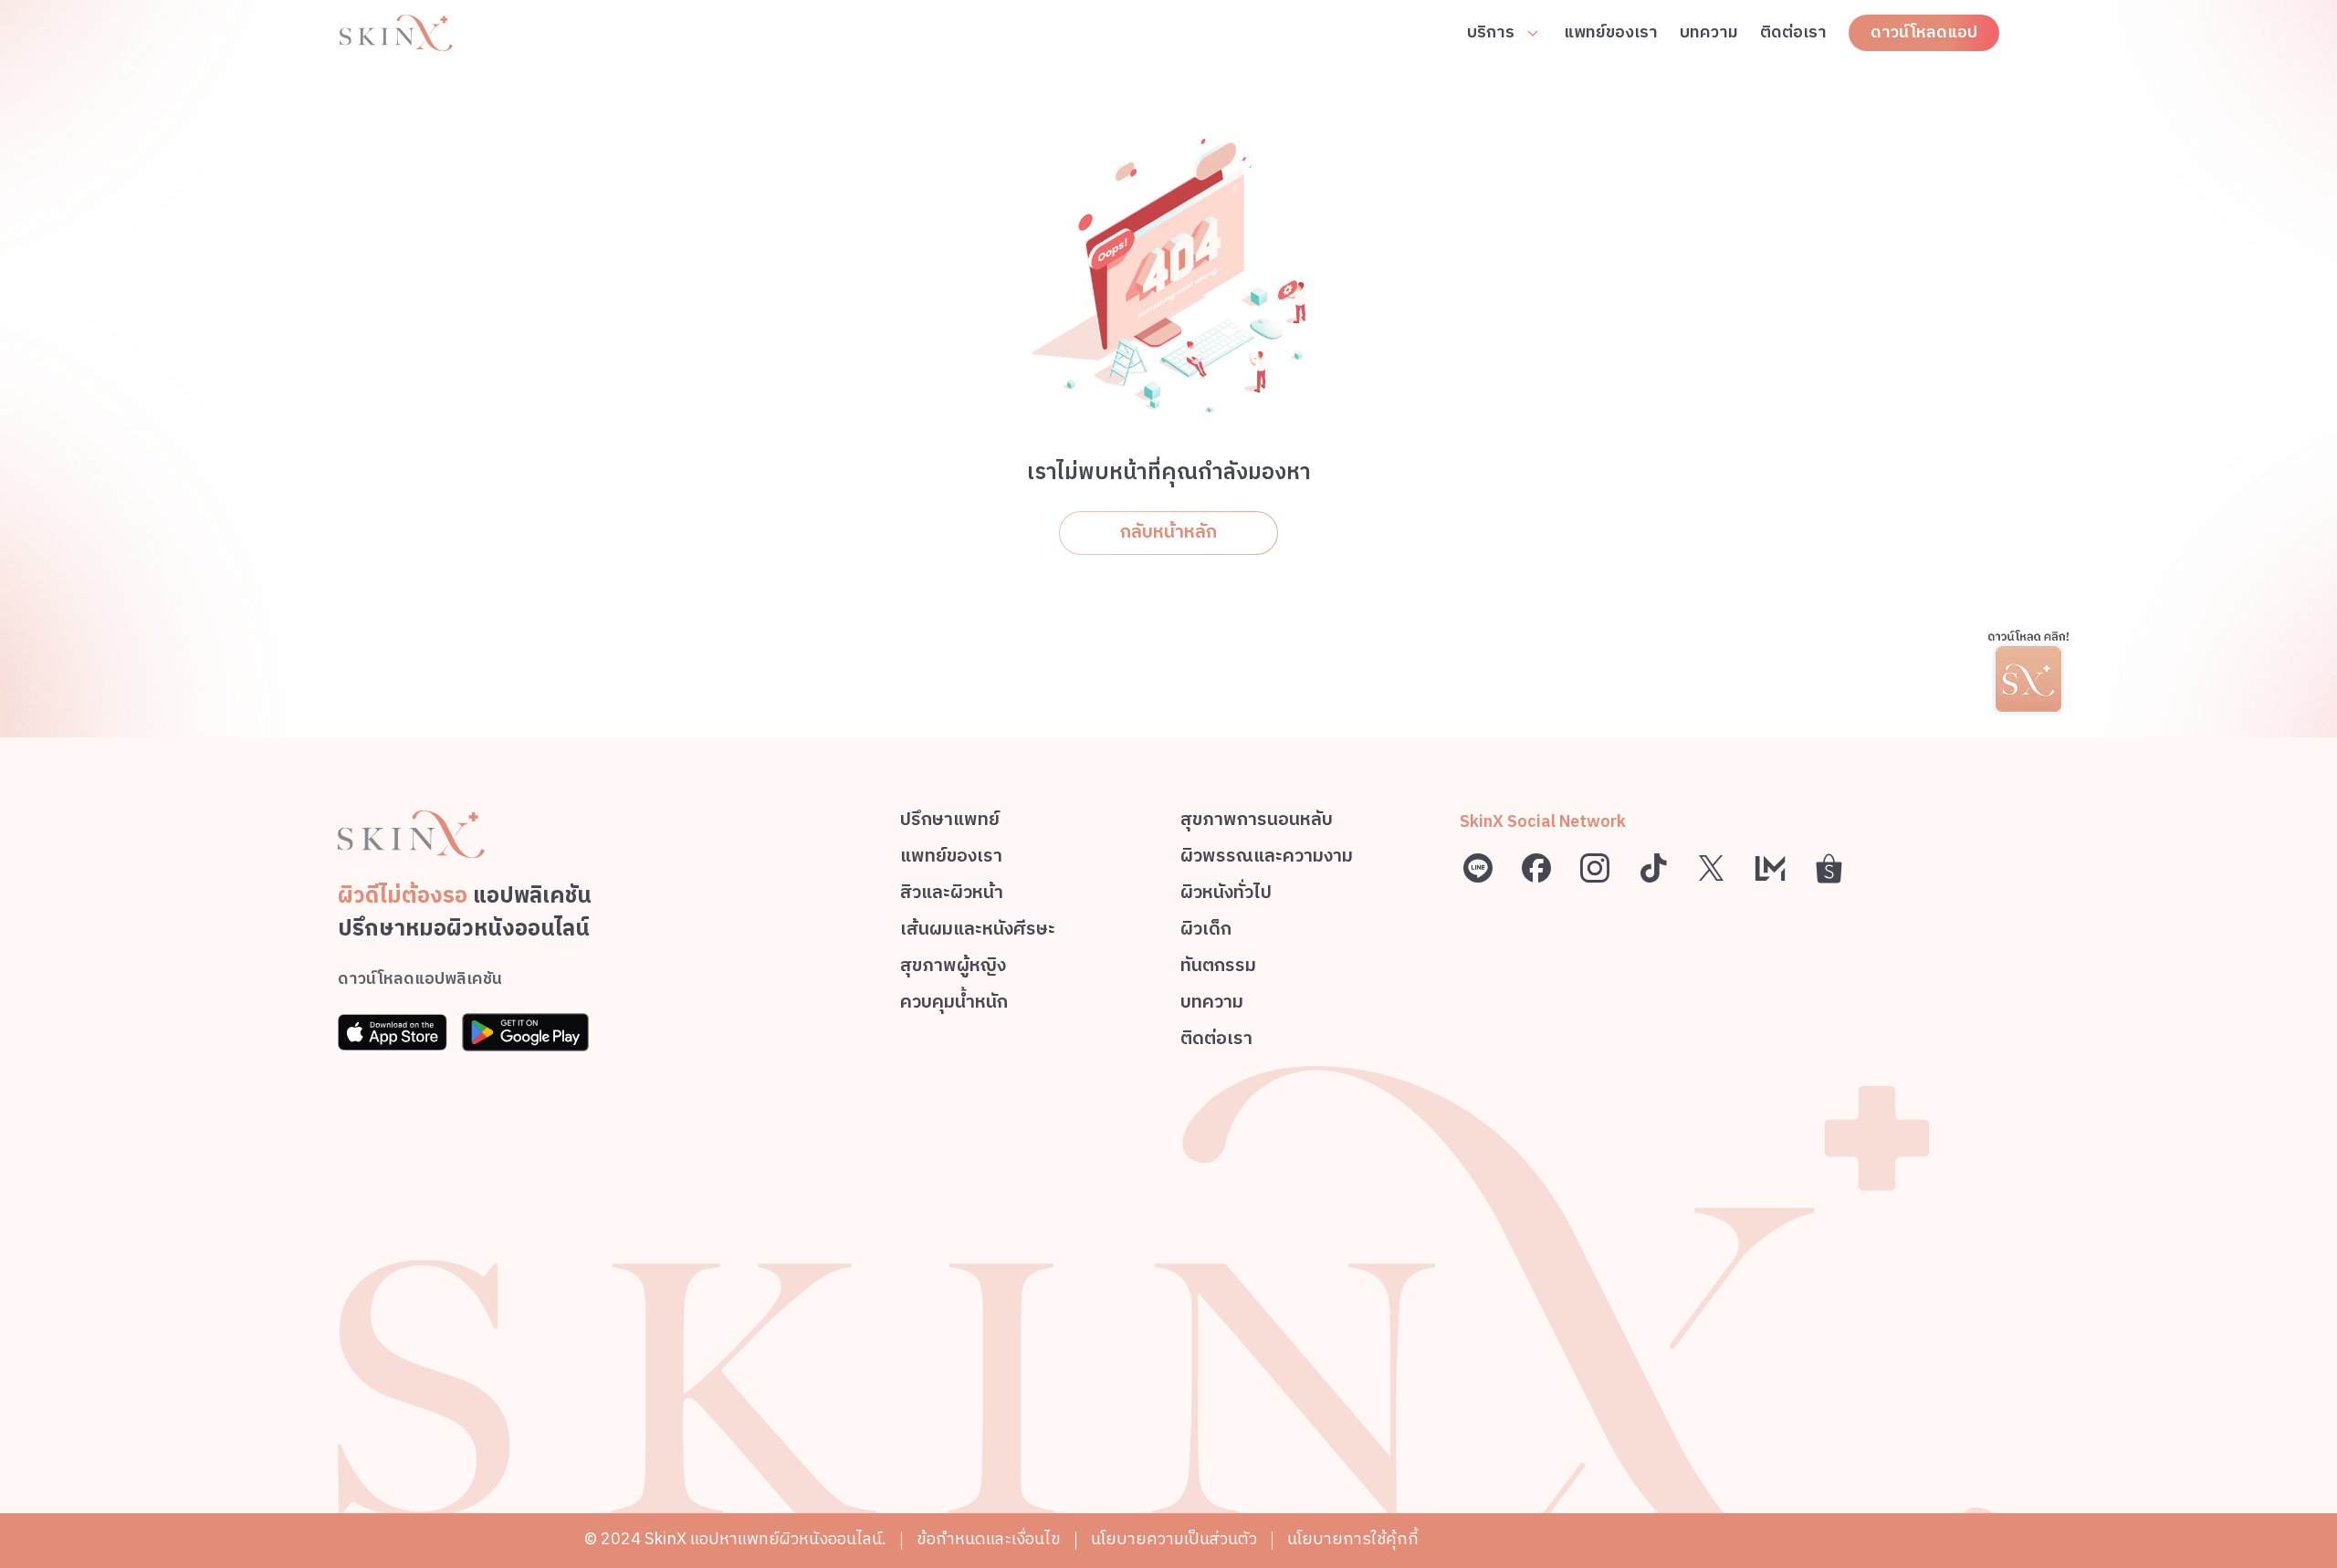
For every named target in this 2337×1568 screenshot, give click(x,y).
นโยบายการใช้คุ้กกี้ (1353, 1540)
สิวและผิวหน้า (952, 896)
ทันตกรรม (1218, 969)
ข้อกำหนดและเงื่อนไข (989, 1540)
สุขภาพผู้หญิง (953, 969)
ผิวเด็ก (1206, 932)
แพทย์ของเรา (1611, 33)
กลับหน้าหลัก (1168, 533)
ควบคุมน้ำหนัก (954, 1005)
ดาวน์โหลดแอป (1924, 33)
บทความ (1709, 33)
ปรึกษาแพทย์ (950, 823)
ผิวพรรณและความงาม (1267, 859)
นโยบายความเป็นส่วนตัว (1174, 1540)
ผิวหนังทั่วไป (1226, 896)
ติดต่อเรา (1793, 33)
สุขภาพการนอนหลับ (1257, 823)
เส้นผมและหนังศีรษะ (978, 932)
